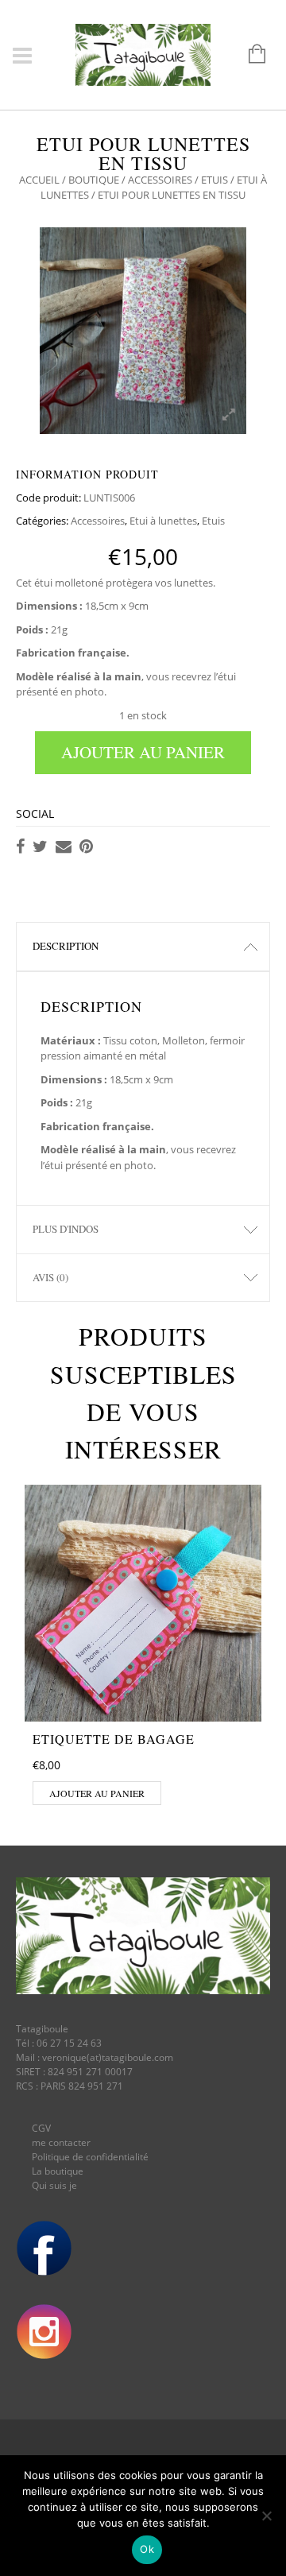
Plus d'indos (66, 1229)
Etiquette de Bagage (114, 1739)
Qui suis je (54, 2185)
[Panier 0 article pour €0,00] (249, 55)
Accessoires (160, 180)
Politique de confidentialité (90, 2157)
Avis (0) (50, 1277)
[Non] (266, 2516)
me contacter (61, 2142)
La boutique (58, 2171)
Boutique (94, 180)
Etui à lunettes (163, 521)
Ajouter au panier (143, 752)
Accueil (39, 180)
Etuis (214, 180)
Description (66, 946)
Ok (147, 2549)
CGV (41, 2128)
